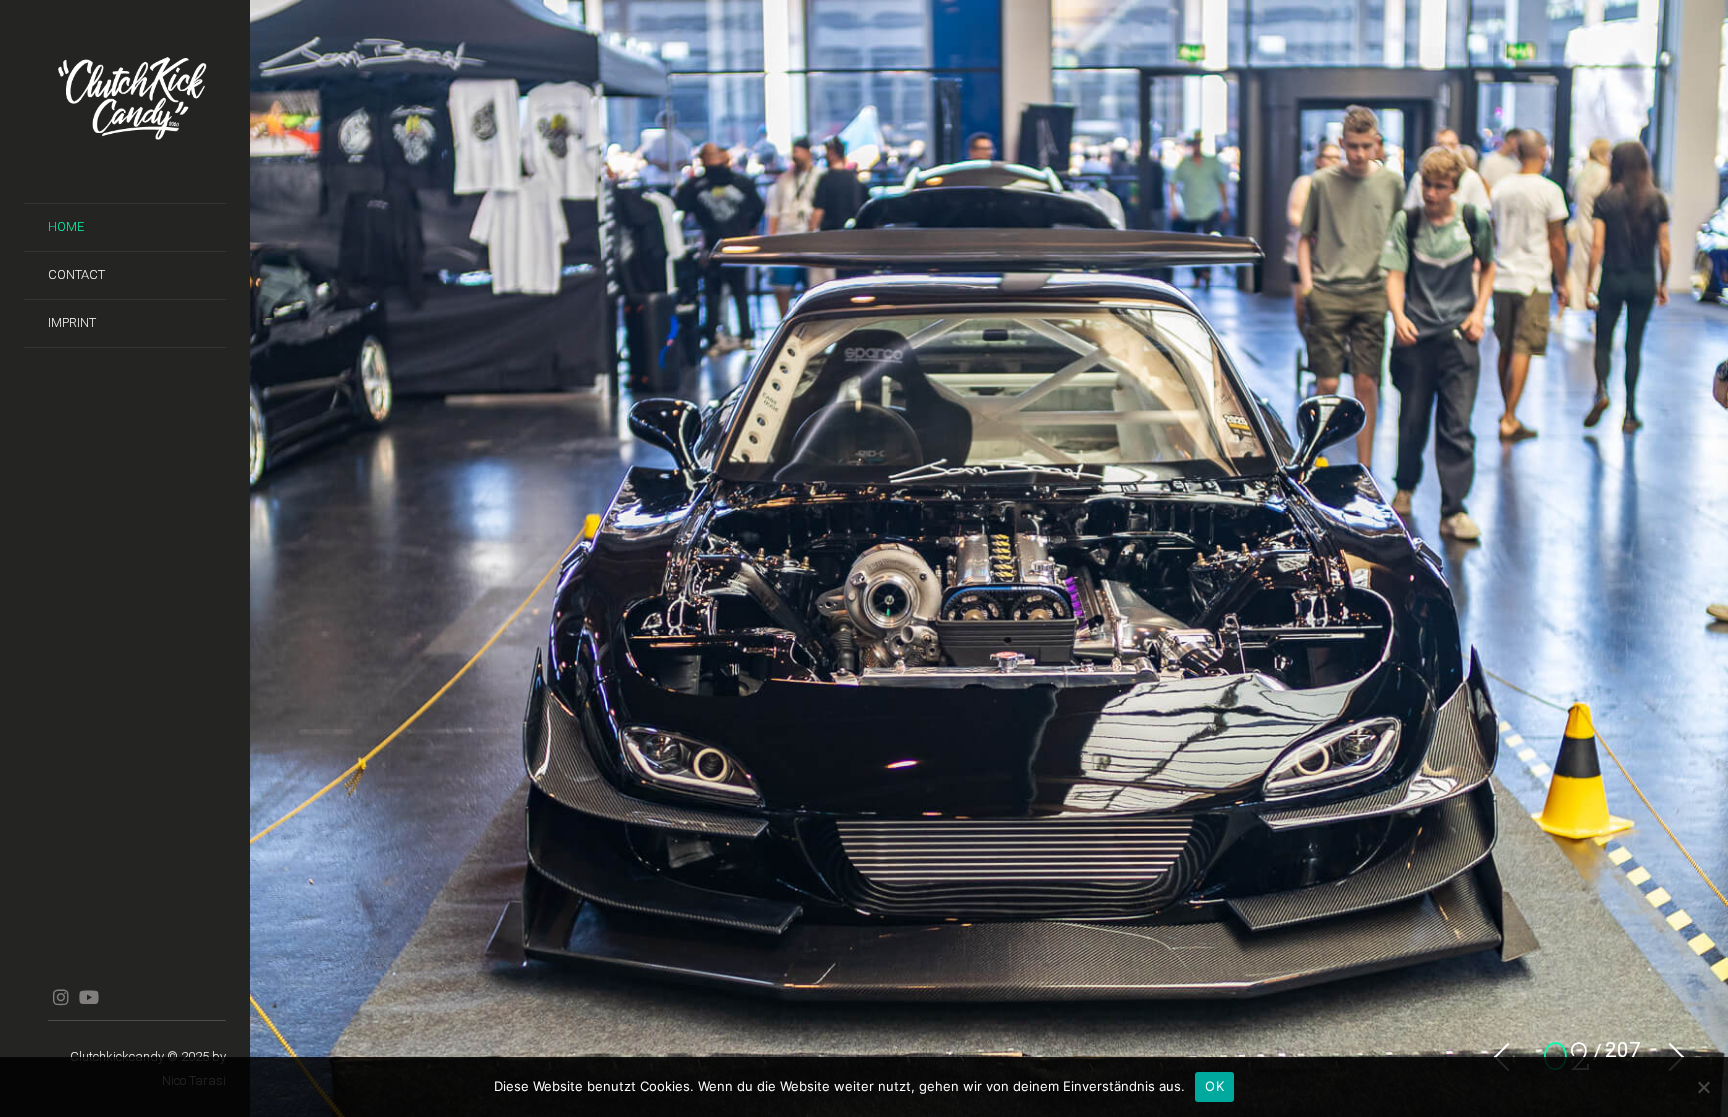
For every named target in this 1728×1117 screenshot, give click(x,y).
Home (66, 226)
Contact (76, 274)
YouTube (88, 997)
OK (1214, 1086)
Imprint (72, 322)
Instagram (60, 997)
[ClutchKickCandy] (137, 102)
